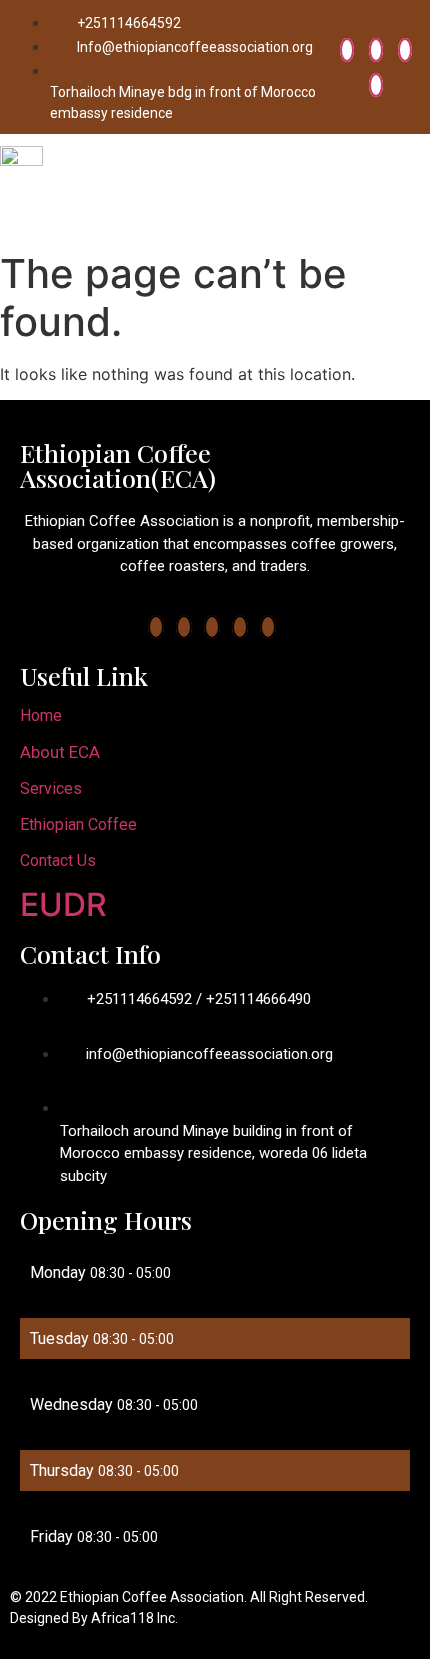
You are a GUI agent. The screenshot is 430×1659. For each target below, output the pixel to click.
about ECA (60, 752)
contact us (58, 860)
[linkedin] (405, 50)
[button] (414, 189)
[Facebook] (347, 50)
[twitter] (376, 50)
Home (41, 715)
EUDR (63, 904)
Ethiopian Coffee (78, 824)
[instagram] (376, 85)
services (51, 788)
